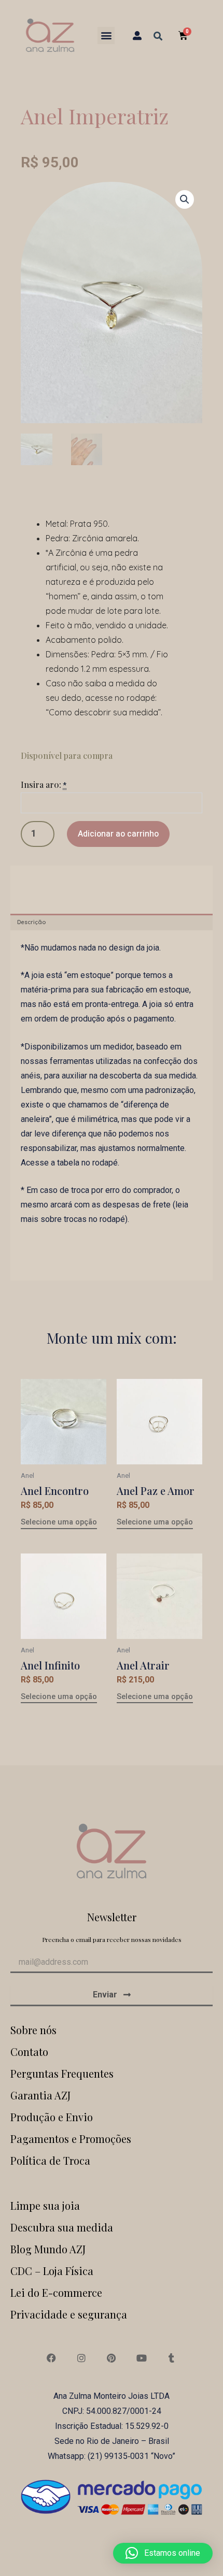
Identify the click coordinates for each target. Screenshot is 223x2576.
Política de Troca (50, 2160)
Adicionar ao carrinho (118, 834)
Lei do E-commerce (56, 2292)
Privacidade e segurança (69, 2314)
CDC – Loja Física (52, 2271)
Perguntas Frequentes (62, 2073)
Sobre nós (33, 2030)
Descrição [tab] (31, 922)
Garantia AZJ (40, 2095)
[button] (106, 35)
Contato (29, 2052)
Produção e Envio (52, 2117)
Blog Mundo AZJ (48, 2249)
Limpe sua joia (45, 2205)
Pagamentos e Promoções (71, 2139)
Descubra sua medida (62, 2227)
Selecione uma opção (59, 1522)
